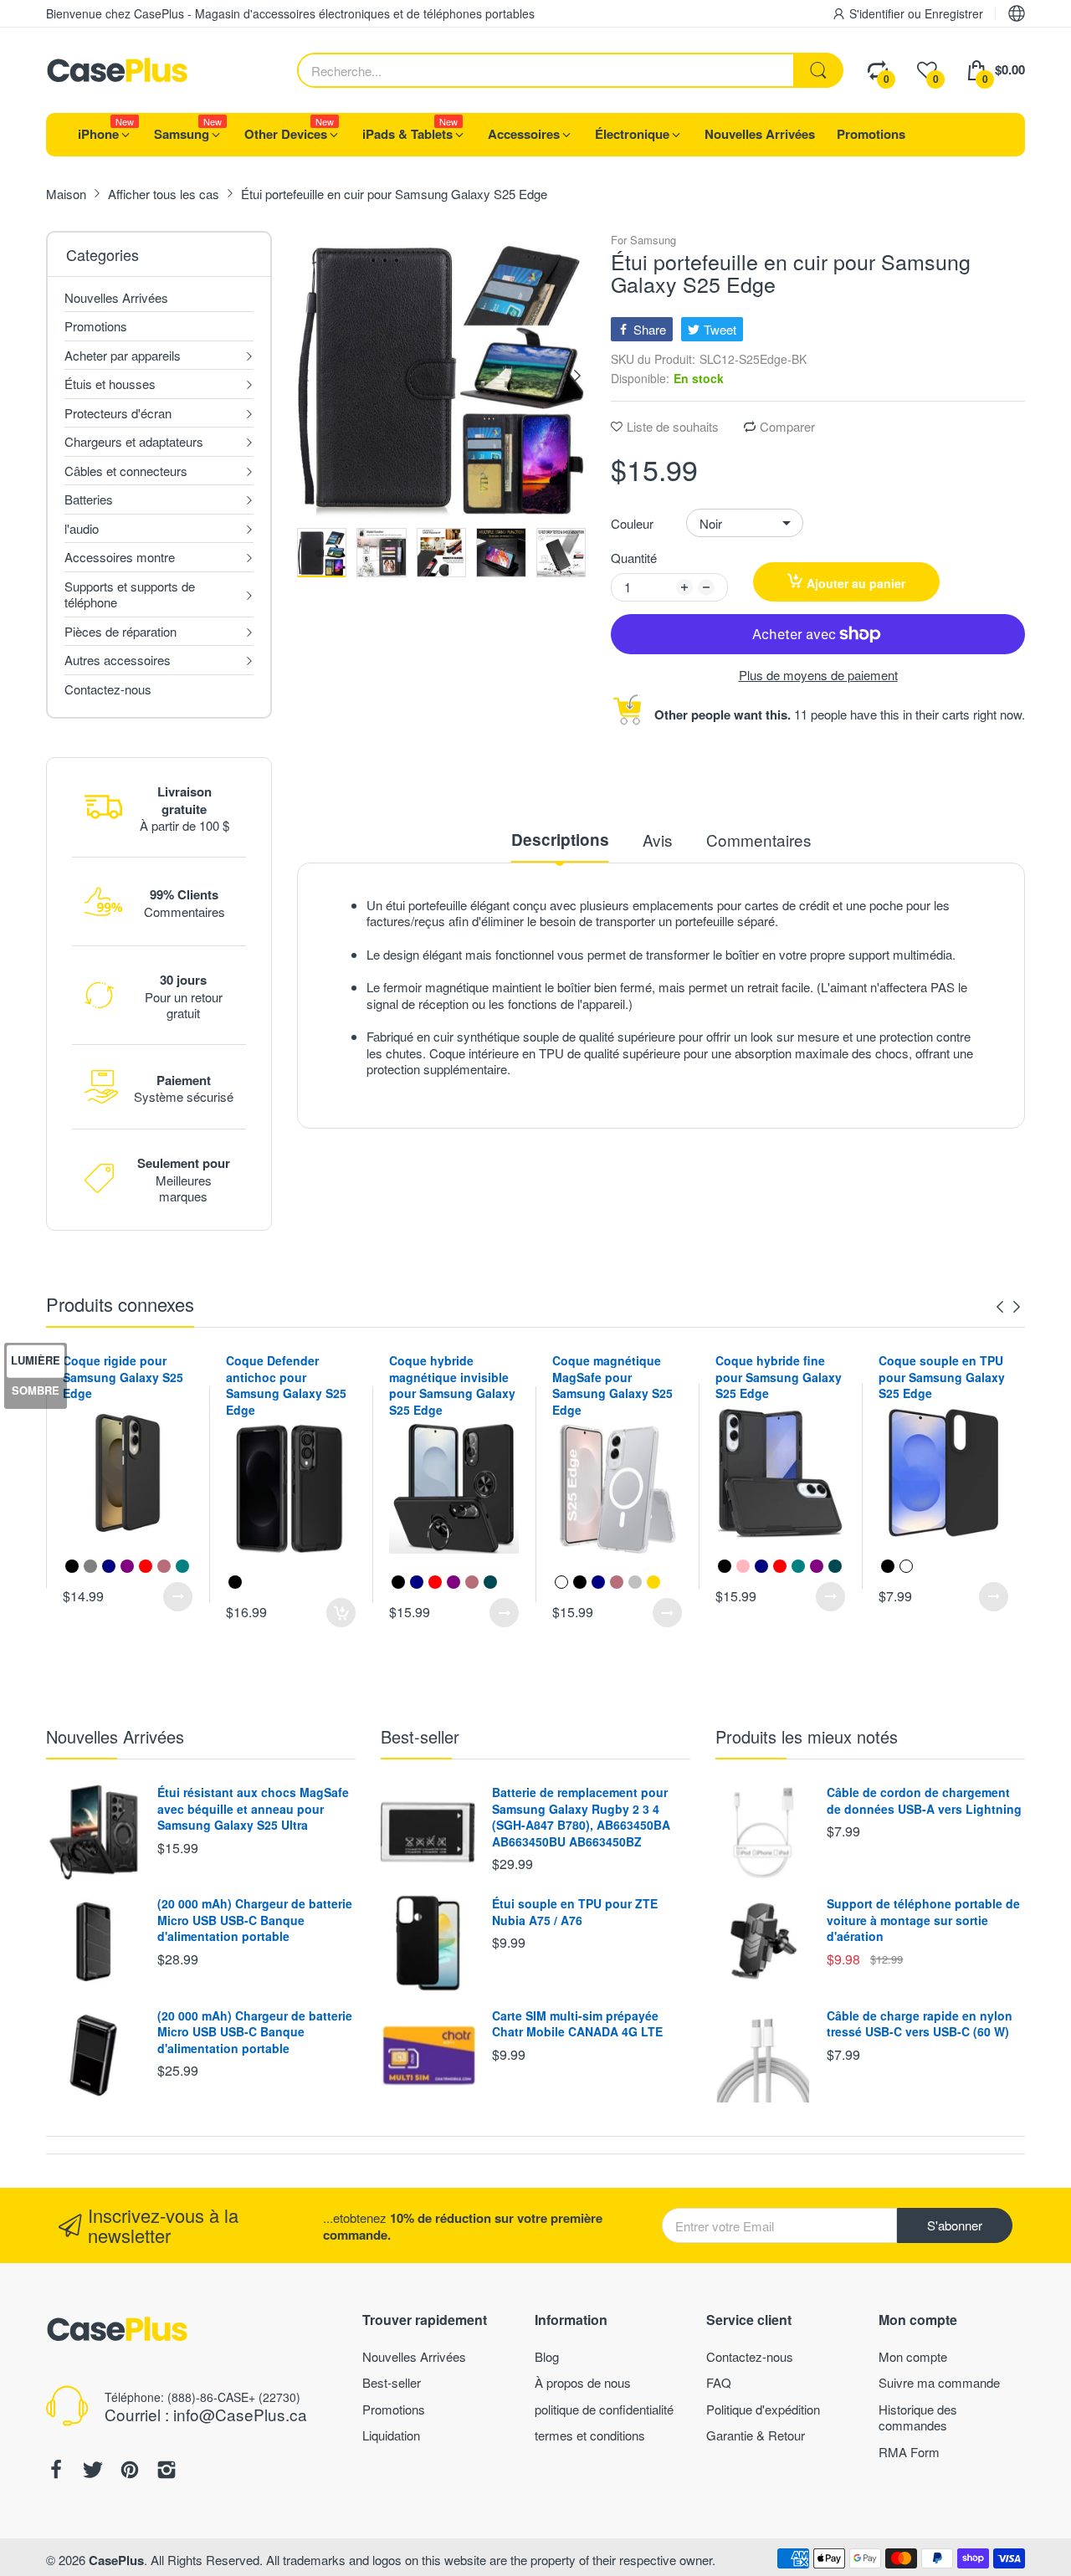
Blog (547, 2356)
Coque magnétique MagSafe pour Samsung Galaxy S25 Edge (612, 1385)
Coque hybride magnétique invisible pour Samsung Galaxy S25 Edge (452, 1385)
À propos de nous (583, 2382)
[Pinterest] (130, 2471)
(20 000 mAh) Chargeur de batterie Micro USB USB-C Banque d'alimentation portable (255, 1920)
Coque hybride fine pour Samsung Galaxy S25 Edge (779, 1377)
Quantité (634, 558)
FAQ (719, 2382)
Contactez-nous (750, 2356)
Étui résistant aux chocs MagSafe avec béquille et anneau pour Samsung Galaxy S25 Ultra (253, 1808)
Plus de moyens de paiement (818, 675)
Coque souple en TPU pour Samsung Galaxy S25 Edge (942, 1377)
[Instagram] (167, 2471)
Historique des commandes (918, 2417)
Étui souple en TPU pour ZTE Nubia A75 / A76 (575, 1912)
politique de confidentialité (604, 2409)
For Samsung (643, 241)
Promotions (394, 2409)
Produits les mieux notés (807, 1736)
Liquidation (391, 2435)
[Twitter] (93, 2471)
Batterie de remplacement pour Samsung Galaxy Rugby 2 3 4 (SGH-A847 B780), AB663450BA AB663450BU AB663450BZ (581, 1817)
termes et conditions (590, 2435)
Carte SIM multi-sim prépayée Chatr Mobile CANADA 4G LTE (577, 2024)
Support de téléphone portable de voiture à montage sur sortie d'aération (923, 1920)
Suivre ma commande (939, 2382)
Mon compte (913, 2356)
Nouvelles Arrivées (115, 1736)
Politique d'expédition (763, 2409)
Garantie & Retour (756, 2435)
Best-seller (420, 1736)
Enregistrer (954, 13)
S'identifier (879, 13)
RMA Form (909, 2452)
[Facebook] (56, 2471)
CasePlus (116, 2560)
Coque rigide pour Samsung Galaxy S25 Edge (123, 1377)
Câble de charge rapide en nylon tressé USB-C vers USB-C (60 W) (920, 2024)
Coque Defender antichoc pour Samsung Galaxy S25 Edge (286, 1385)
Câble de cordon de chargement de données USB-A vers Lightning (924, 1800)
